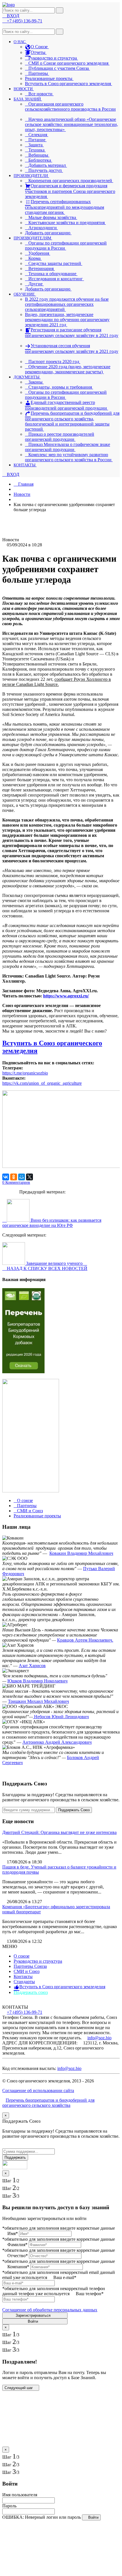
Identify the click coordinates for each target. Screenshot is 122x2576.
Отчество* (18, 2256)
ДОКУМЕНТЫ (27, 377)
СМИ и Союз (27, 1971)
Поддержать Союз (74, 1810)
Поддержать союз (31, 1992)
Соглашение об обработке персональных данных (50, 2310)
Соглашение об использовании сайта (38, 2091)
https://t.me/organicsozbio (25, 1073)
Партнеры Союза (30, 1966)
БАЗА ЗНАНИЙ (28, 99)
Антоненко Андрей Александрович (57, 1742)
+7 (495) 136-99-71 (25, 2012)
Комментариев (16, 1182)
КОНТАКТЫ (25, 465)
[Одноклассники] (14, 1177)
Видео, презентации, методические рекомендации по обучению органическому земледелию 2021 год (67, 320)
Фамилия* (17, 2245)
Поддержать (15, 2157)
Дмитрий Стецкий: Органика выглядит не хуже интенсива (59, 1832)
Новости (22, 494)
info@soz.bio (99, 2038)
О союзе (22, 1956)
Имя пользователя (20, 2495)
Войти (33, 2321)
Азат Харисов (32, 1666)
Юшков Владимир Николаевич (37, 1681)
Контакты (23, 1976)
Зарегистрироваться (34, 2315)
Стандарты (24, 1982)
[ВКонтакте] (6, 1177)
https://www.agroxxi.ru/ (66, 996)
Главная (25, 484)
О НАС (20, 42)
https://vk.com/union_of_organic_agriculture (42, 1083)
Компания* (18, 2267)
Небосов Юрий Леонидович (61, 1717)
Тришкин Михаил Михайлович (38, 1701)
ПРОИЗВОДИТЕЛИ (31, 176)
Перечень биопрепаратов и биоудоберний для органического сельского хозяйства (48, 2103)
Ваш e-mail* (65, 2277)
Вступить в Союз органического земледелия (69, 84)
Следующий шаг (19, 2388)
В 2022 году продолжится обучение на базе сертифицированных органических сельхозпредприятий (67, 304)
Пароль (9, 2506)
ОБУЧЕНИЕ (25, 294)
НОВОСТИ (24, 89)
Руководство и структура (38, 1961)
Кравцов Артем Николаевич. (85, 1640)
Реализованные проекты (49, 78)
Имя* (13, 2233)
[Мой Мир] (22, 1177)
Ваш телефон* (90, 2294)
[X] (30, 1177)
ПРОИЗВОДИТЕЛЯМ (33, 238)
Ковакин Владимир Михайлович (81, 1553)
